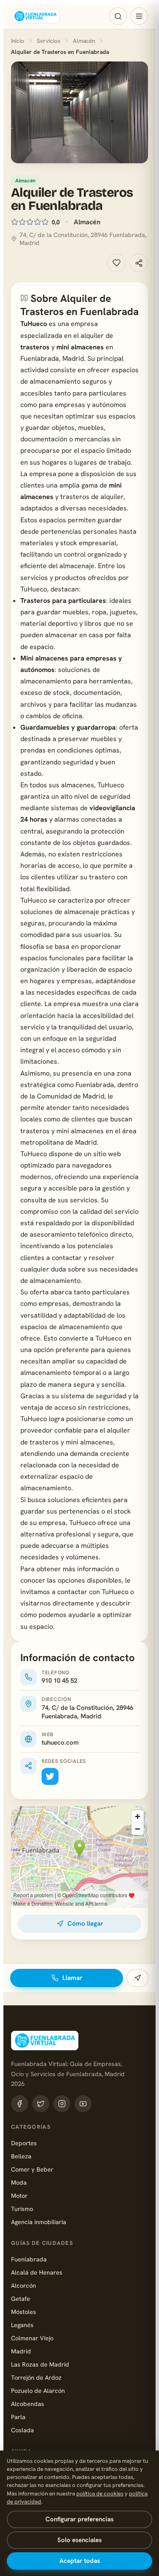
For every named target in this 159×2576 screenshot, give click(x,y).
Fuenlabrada (29, 2259)
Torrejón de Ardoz (36, 2377)
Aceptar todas (80, 2561)
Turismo (22, 2209)
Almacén (84, 41)
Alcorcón (24, 2285)
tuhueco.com (60, 1742)
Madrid (21, 2351)
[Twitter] (50, 1776)
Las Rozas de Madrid (40, 2364)
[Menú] (139, 16)
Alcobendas (28, 2404)
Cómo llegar (85, 1924)
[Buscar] (118, 16)
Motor (19, 2195)
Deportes (24, 2143)
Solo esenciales (79, 2540)
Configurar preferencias (79, 2519)
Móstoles (24, 2312)
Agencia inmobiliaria (39, 2222)
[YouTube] (83, 2104)
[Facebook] (20, 2104)
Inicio (18, 41)
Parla (18, 2417)
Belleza (21, 2156)
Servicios (49, 41)
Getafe (21, 2299)
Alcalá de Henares (37, 2272)
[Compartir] (139, 263)
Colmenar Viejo (32, 2338)
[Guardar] (117, 263)
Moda (19, 2182)
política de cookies (100, 2494)
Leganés (22, 2325)
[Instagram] (62, 2104)
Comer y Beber (32, 2169)
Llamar (72, 1978)
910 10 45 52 (59, 1681)
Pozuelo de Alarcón (38, 2391)
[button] (79, 112)
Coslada (22, 2430)
